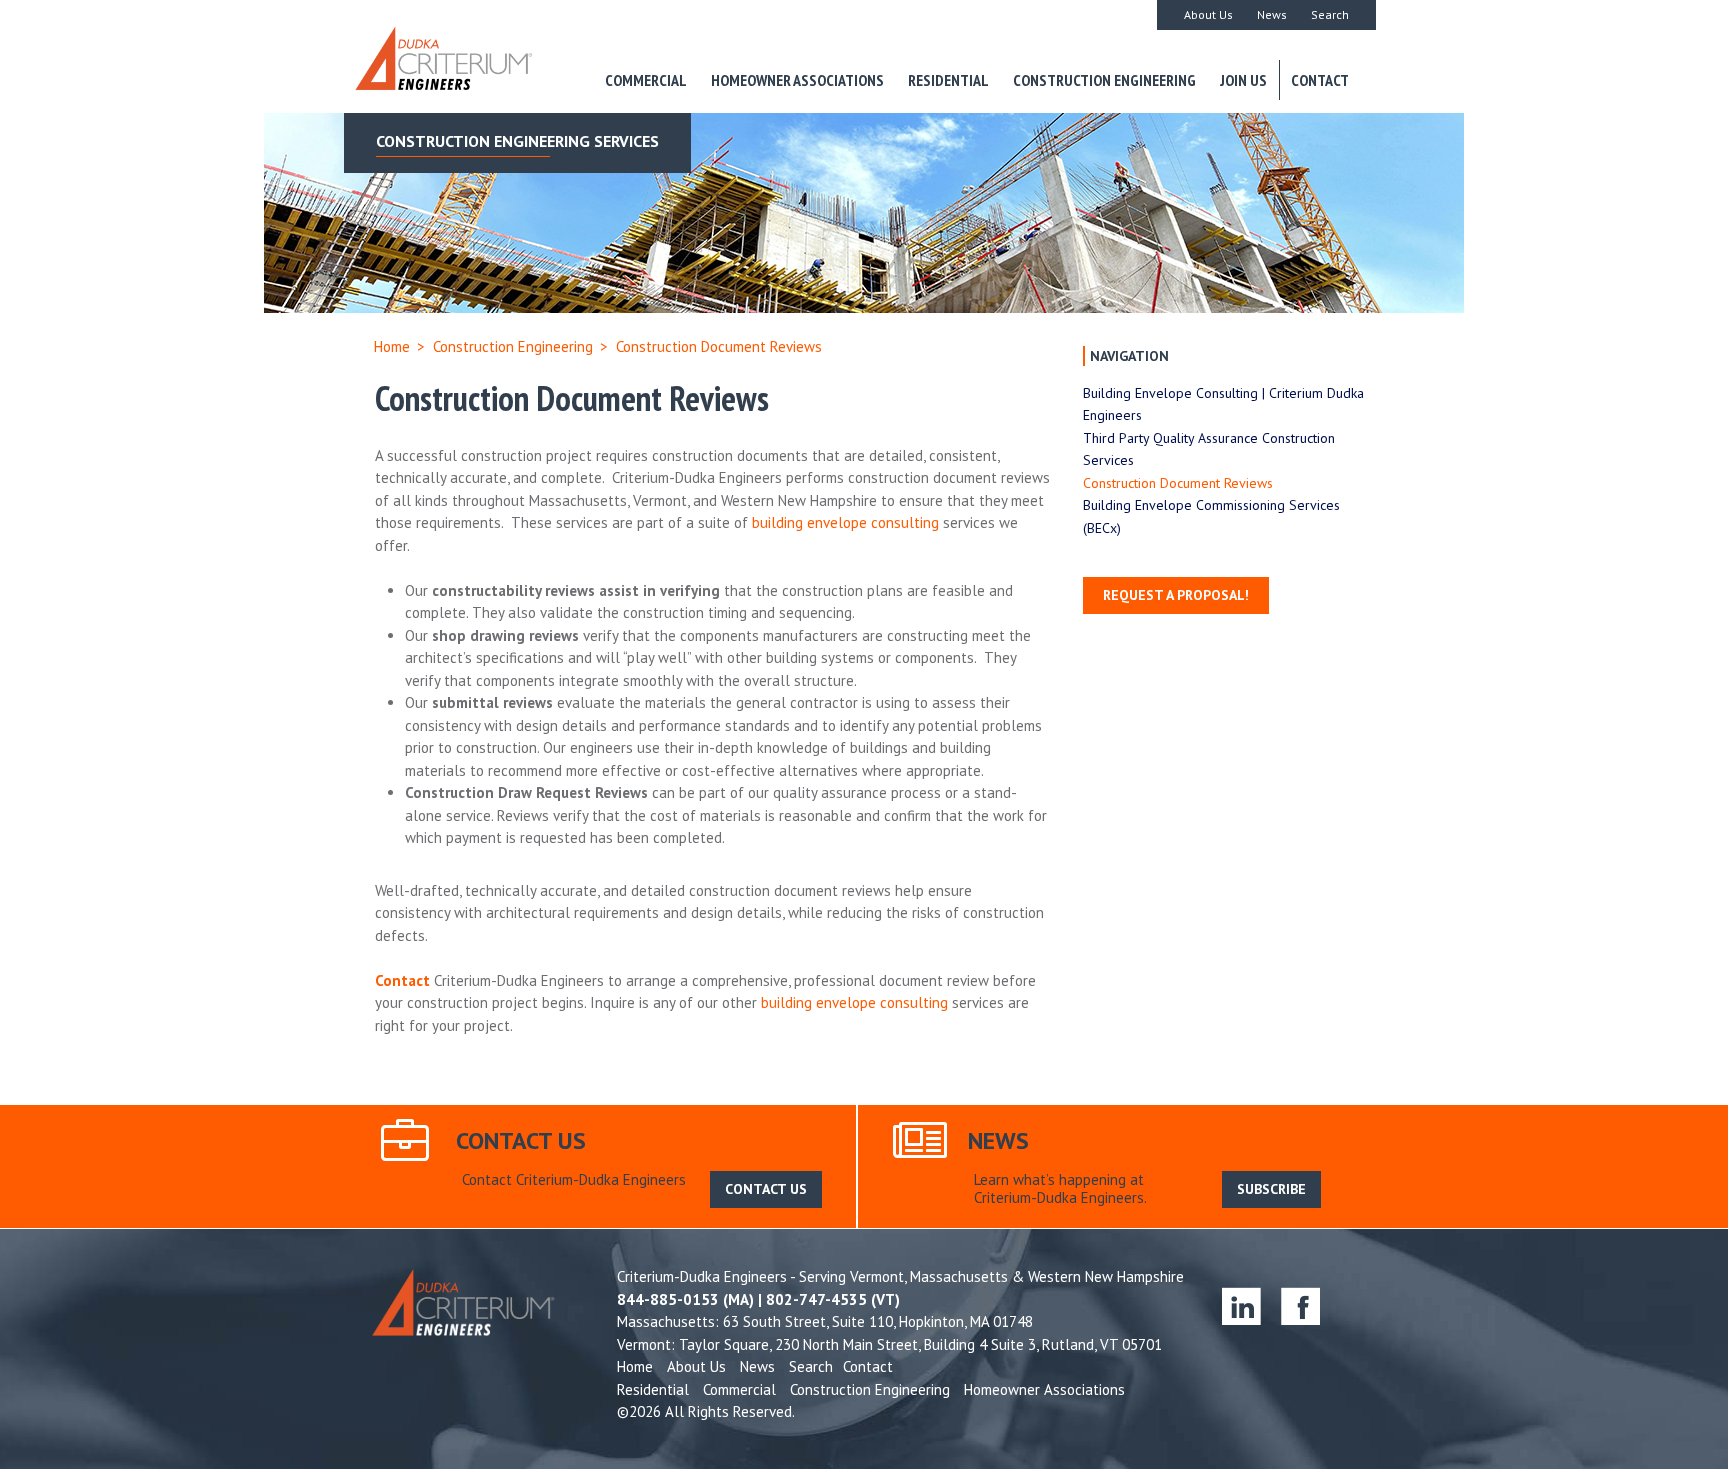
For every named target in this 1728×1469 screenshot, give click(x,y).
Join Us (1243, 80)
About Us (1208, 14)
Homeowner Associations (797, 80)
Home (392, 346)
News (1272, 14)
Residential (948, 80)
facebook (1300, 1305)
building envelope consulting (845, 522)
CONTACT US (766, 1189)
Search (1330, 14)
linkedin (1241, 1305)
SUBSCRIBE (1271, 1189)
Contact (1320, 80)
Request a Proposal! (1176, 595)
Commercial (646, 80)
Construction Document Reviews (1178, 483)
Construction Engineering (1104, 80)
